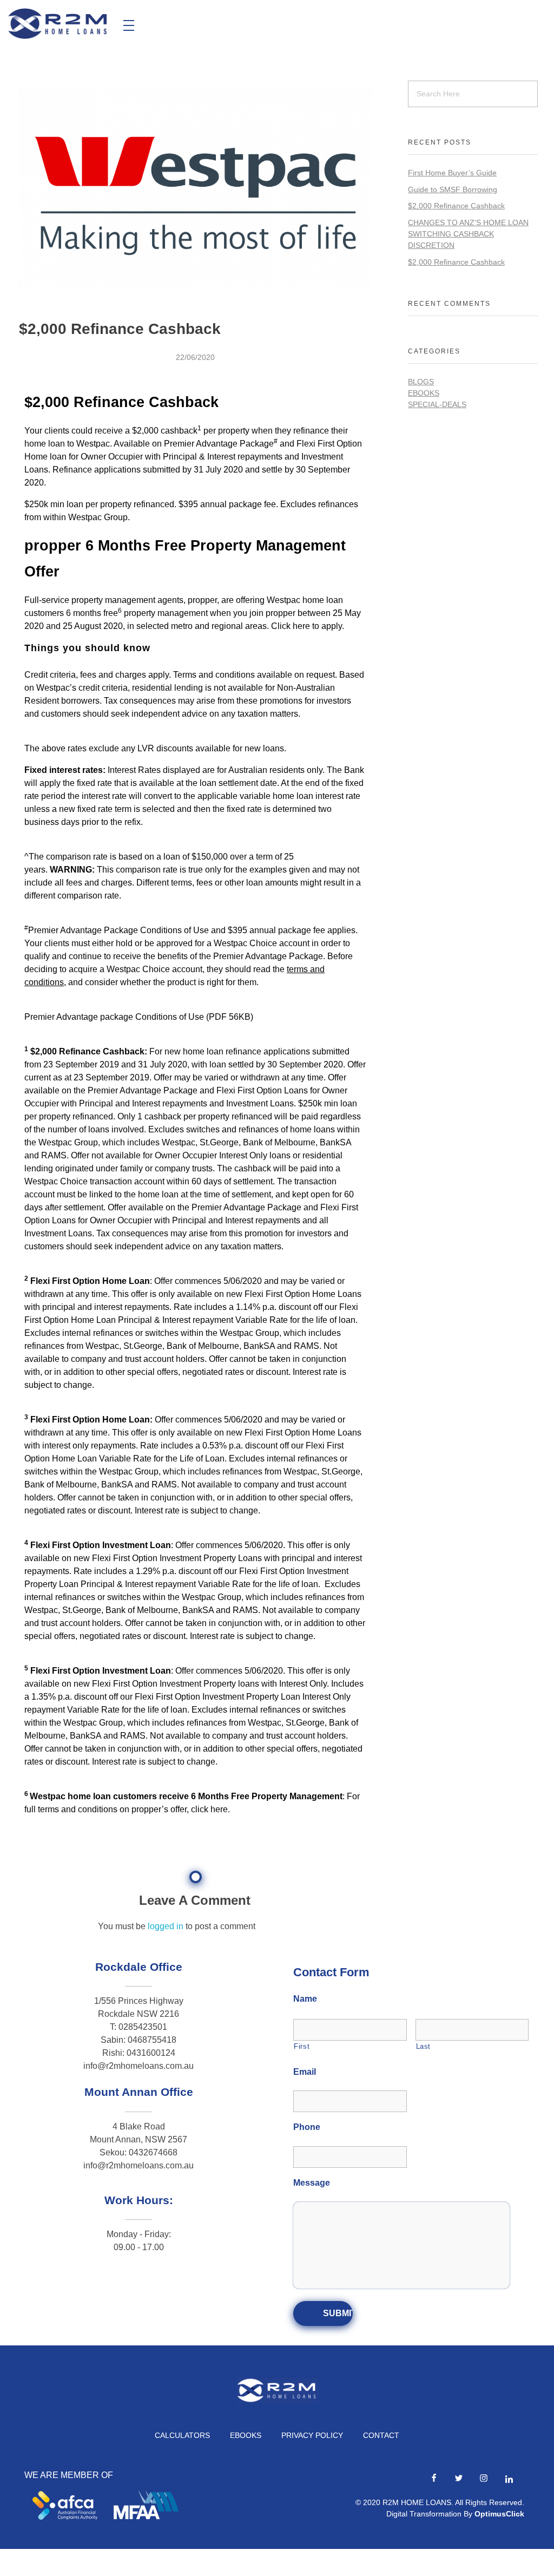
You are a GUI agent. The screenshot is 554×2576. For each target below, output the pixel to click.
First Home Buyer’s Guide (452, 173)
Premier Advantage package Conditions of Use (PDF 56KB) (139, 1017)
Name (305, 1999)
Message (312, 2183)
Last (424, 2046)
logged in (167, 1926)
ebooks (424, 393)
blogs (421, 382)
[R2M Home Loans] (58, 24)
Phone (307, 2127)
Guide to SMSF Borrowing (453, 189)
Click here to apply (306, 626)
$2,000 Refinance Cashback (456, 206)
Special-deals (437, 404)
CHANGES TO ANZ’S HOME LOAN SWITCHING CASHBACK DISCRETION (468, 234)
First (302, 2046)
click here (209, 1809)
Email (305, 2072)
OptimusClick (499, 2514)
